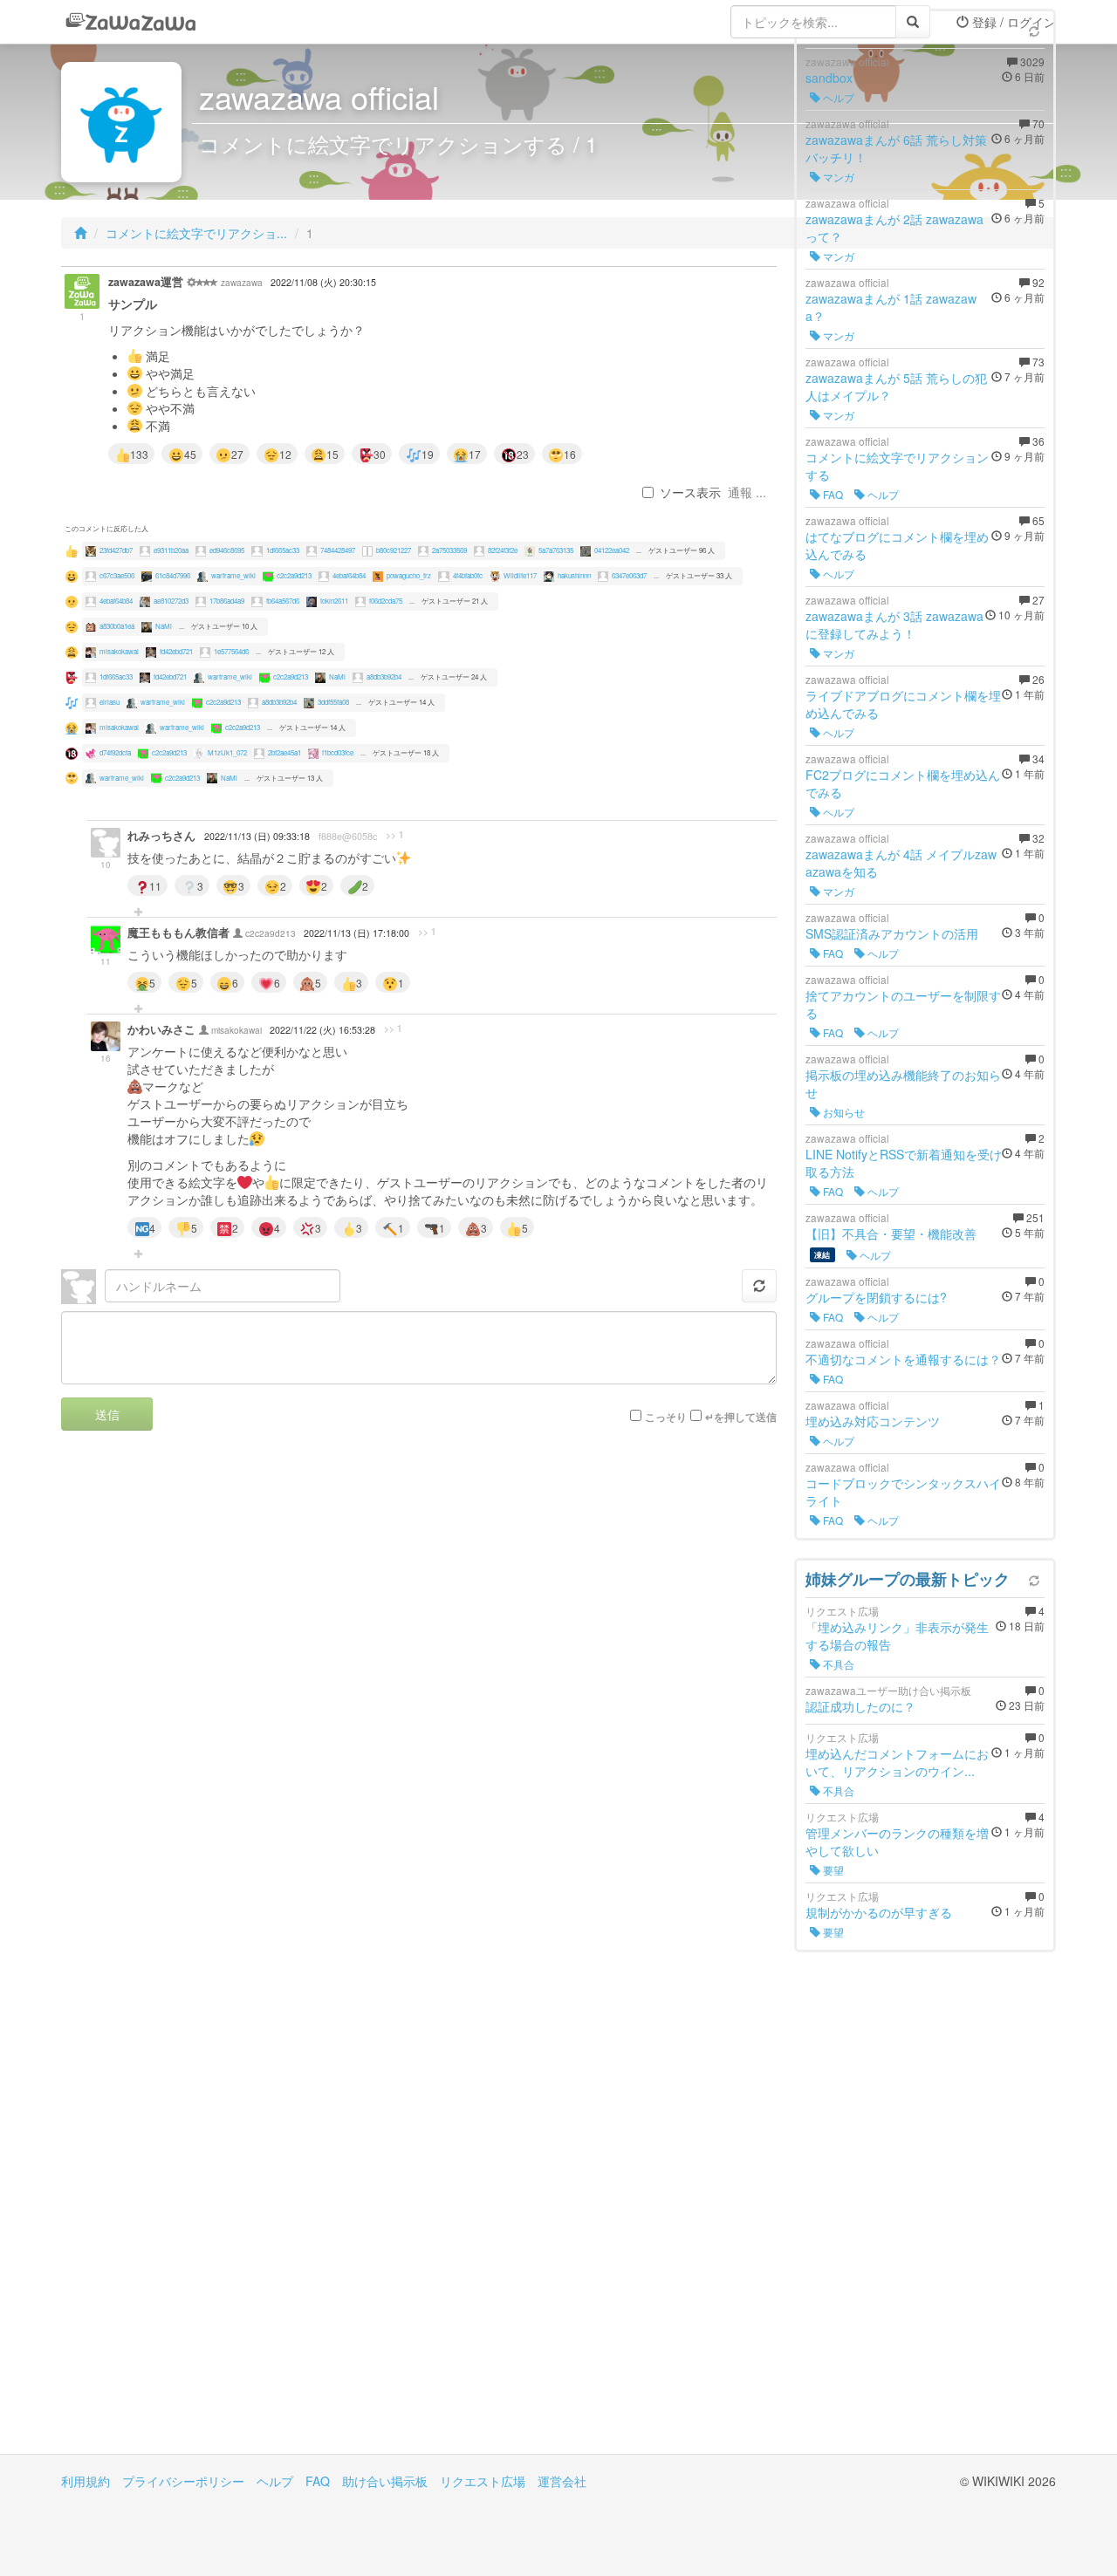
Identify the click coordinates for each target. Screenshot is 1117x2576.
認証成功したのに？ (860, 1706)
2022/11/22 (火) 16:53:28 (322, 1030)
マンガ (837, 177)
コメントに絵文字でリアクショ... (196, 233)
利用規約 (86, 2481)
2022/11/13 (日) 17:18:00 (356, 933)
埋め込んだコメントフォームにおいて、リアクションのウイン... (897, 1762)
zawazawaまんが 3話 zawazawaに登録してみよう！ (894, 625)
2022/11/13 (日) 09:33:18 (257, 836)
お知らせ (843, 1112)
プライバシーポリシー (183, 2481)
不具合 (837, 1664)
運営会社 (562, 2481)
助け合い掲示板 (385, 2481)
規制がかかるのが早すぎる (879, 1912)
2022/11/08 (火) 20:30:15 (323, 282)
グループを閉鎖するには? (876, 1297)
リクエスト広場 (483, 2481)
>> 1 (395, 835)
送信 (107, 1414)
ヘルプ (837, 97)
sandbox (829, 78)
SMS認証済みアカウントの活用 (892, 933)
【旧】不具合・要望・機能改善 (891, 1233)
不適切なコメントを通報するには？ (903, 1359)
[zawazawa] (131, 22)
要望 (832, 1870)
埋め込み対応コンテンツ (873, 1421)
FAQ (832, 494)
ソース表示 (690, 492)
